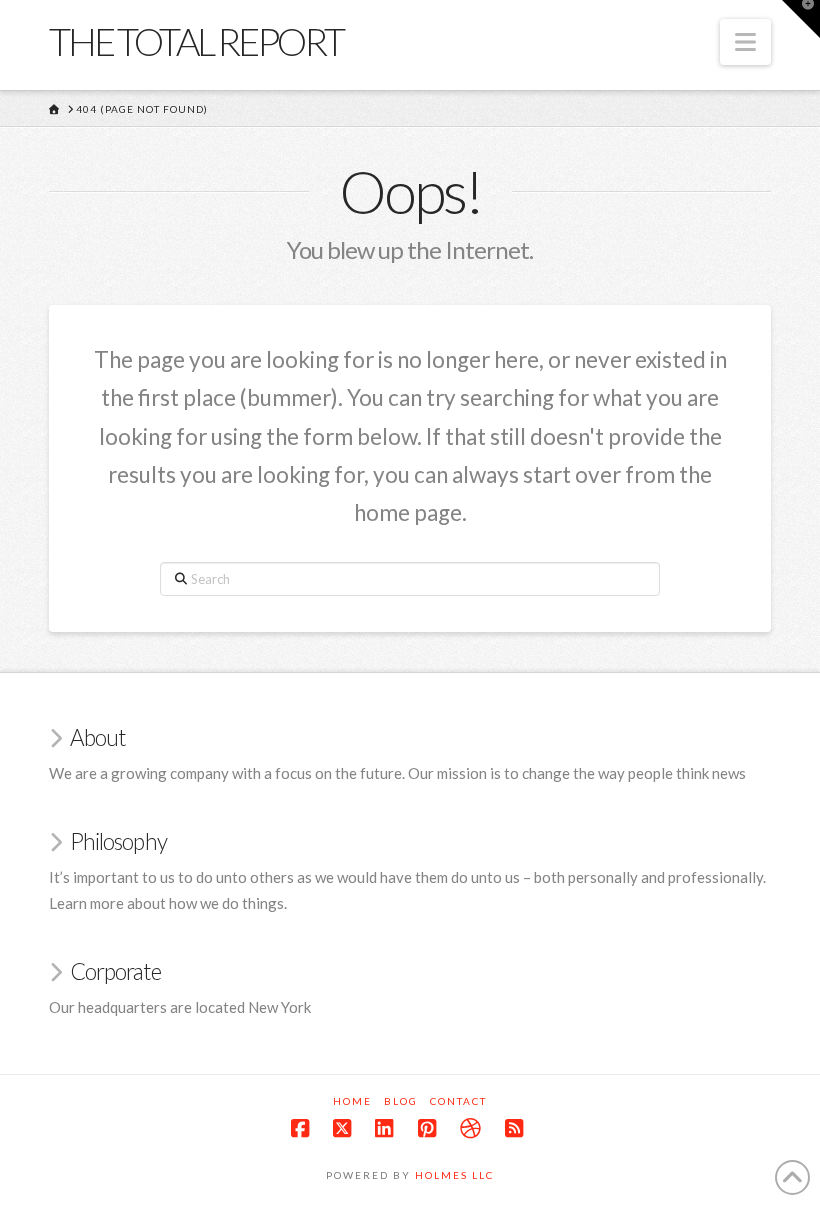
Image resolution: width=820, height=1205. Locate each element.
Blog (401, 1101)
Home (352, 1101)
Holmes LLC (454, 1175)
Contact (458, 1101)
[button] (745, 42)
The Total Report (196, 41)
